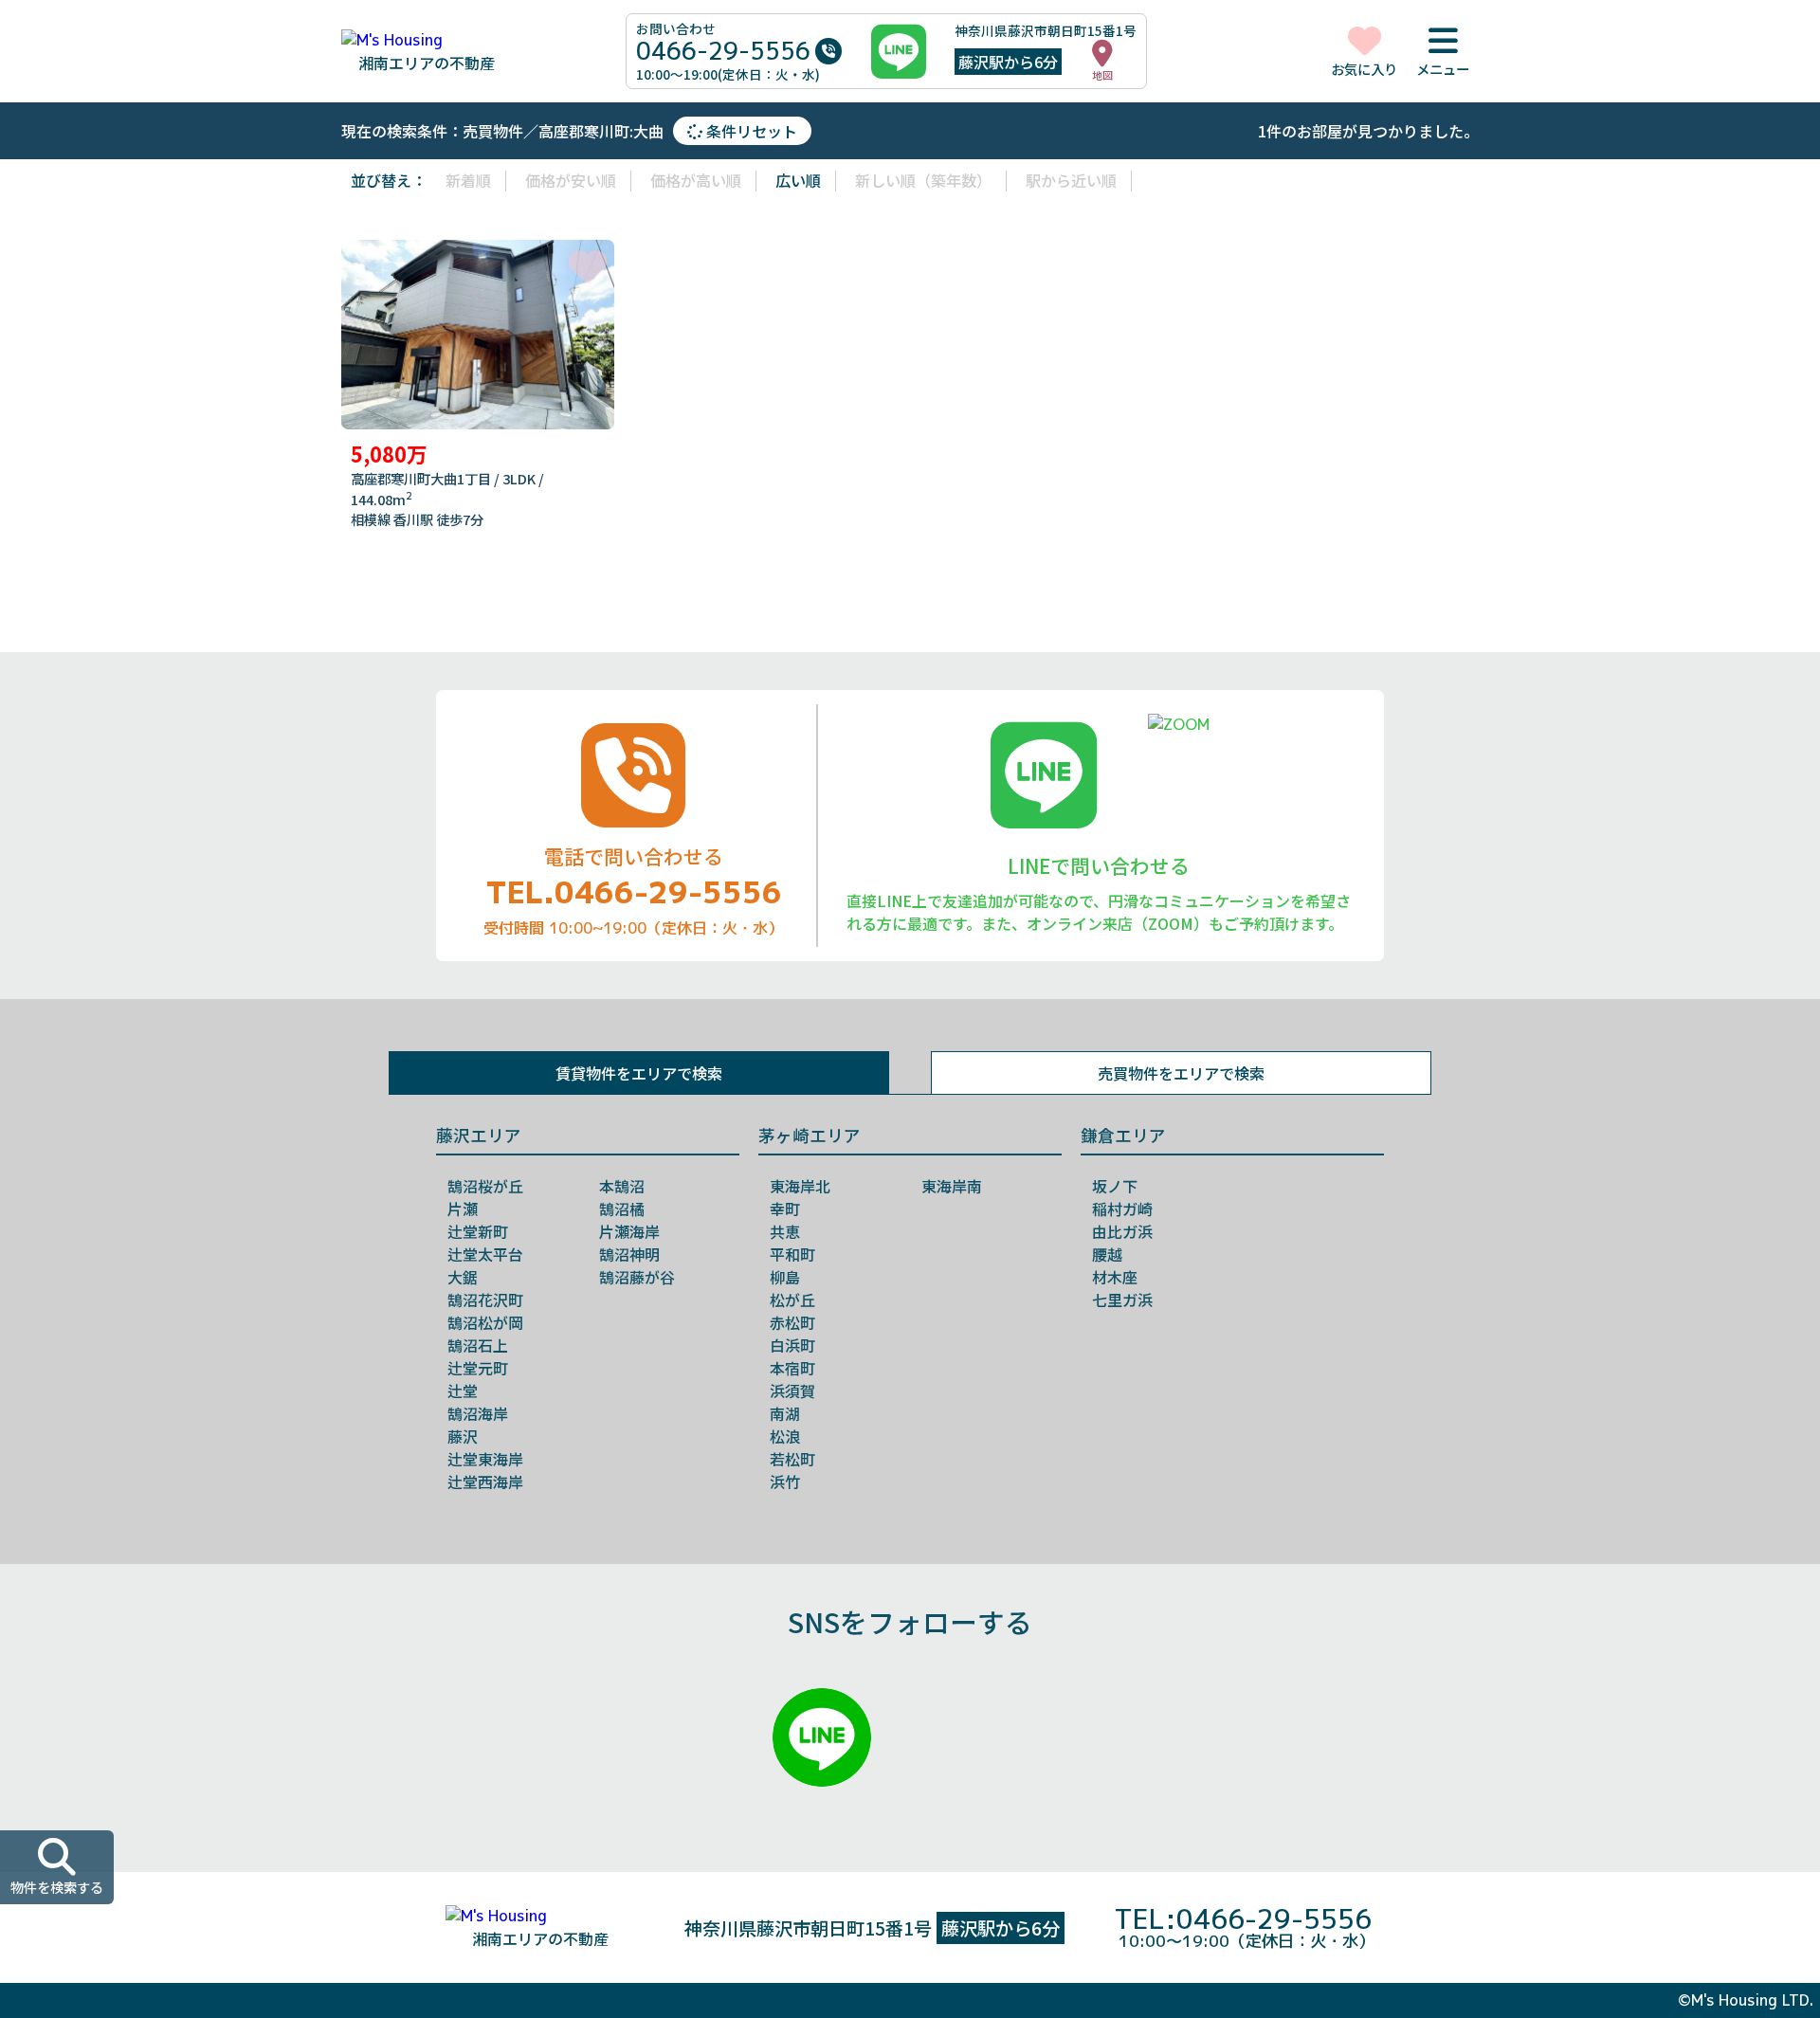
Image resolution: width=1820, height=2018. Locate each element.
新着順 (468, 180)
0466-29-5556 (723, 51)
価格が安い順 (571, 180)
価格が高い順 (696, 180)
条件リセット (750, 131)
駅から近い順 (1071, 180)
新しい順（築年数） (923, 180)
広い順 (798, 180)
